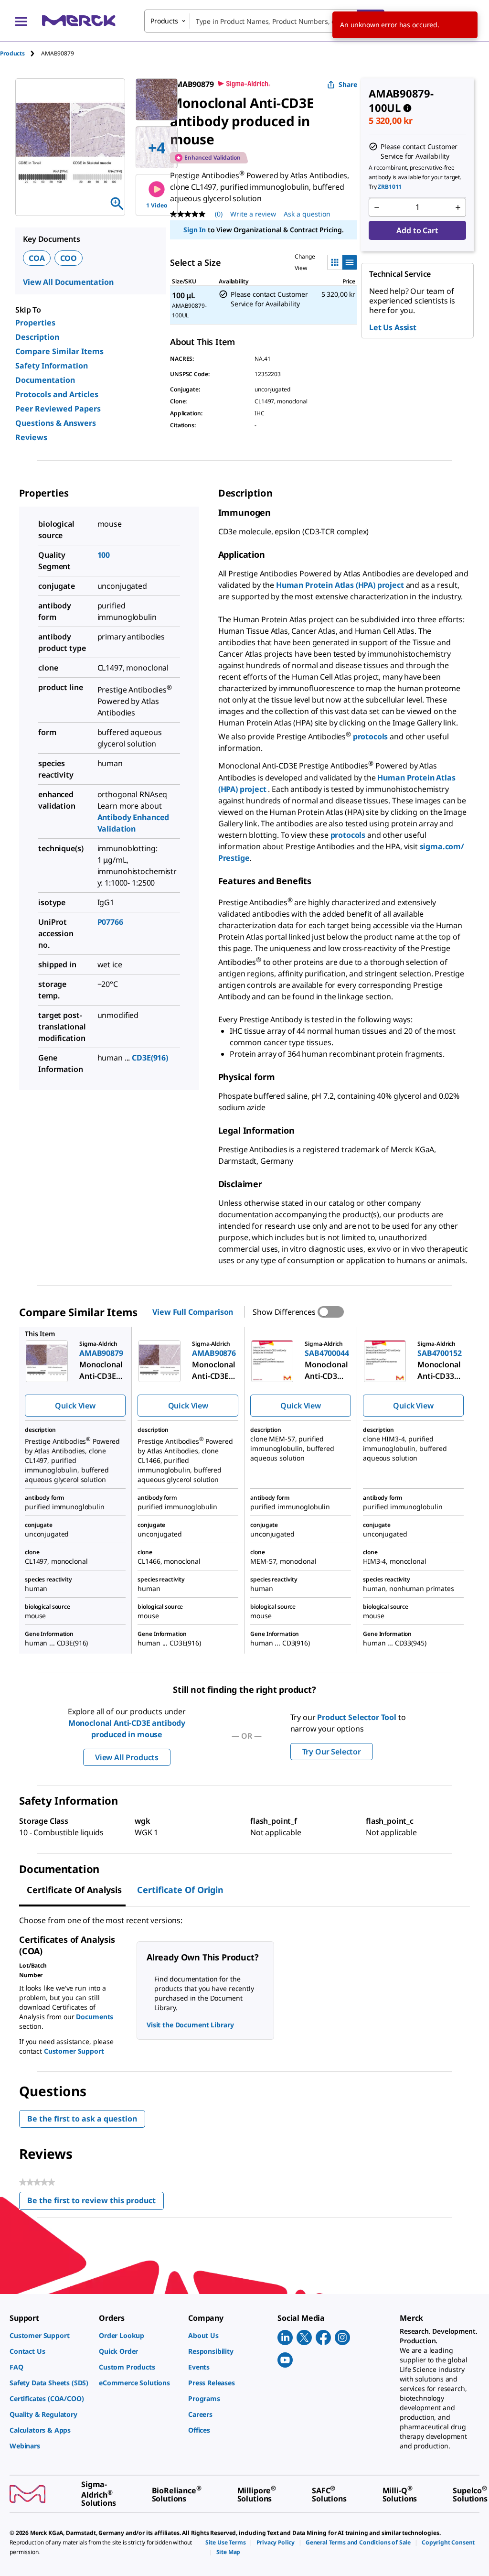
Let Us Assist (393, 327)
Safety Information (52, 366)
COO (69, 258)
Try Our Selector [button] (332, 1752)
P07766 (110, 922)
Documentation (45, 380)
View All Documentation (68, 282)
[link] (49, 2335)
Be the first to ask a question (82, 2119)
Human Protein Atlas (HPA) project (340, 585)
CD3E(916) (150, 1058)
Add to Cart (417, 230)
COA (37, 258)
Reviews (31, 437)
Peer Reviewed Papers (58, 409)
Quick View (75, 1406)
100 (104, 555)
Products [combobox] (164, 21)
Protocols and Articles (57, 394)
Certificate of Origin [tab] (180, 1890)
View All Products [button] (127, 1757)
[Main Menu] (21, 21)
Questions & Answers (56, 423)
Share (348, 84)
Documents (95, 2017)
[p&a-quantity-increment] (458, 207)
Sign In (195, 230)
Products (12, 53)
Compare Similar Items (59, 351)
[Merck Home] (79, 21)
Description (37, 337)
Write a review (253, 214)
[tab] (21, 53)
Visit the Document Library (190, 2025)
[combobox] (264, 21)
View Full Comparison (193, 1312)
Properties (35, 323)
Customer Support (74, 2051)
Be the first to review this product (96, 2203)
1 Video (157, 205)
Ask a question (307, 214)
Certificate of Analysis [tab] (74, 1890)
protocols (371, 736)
